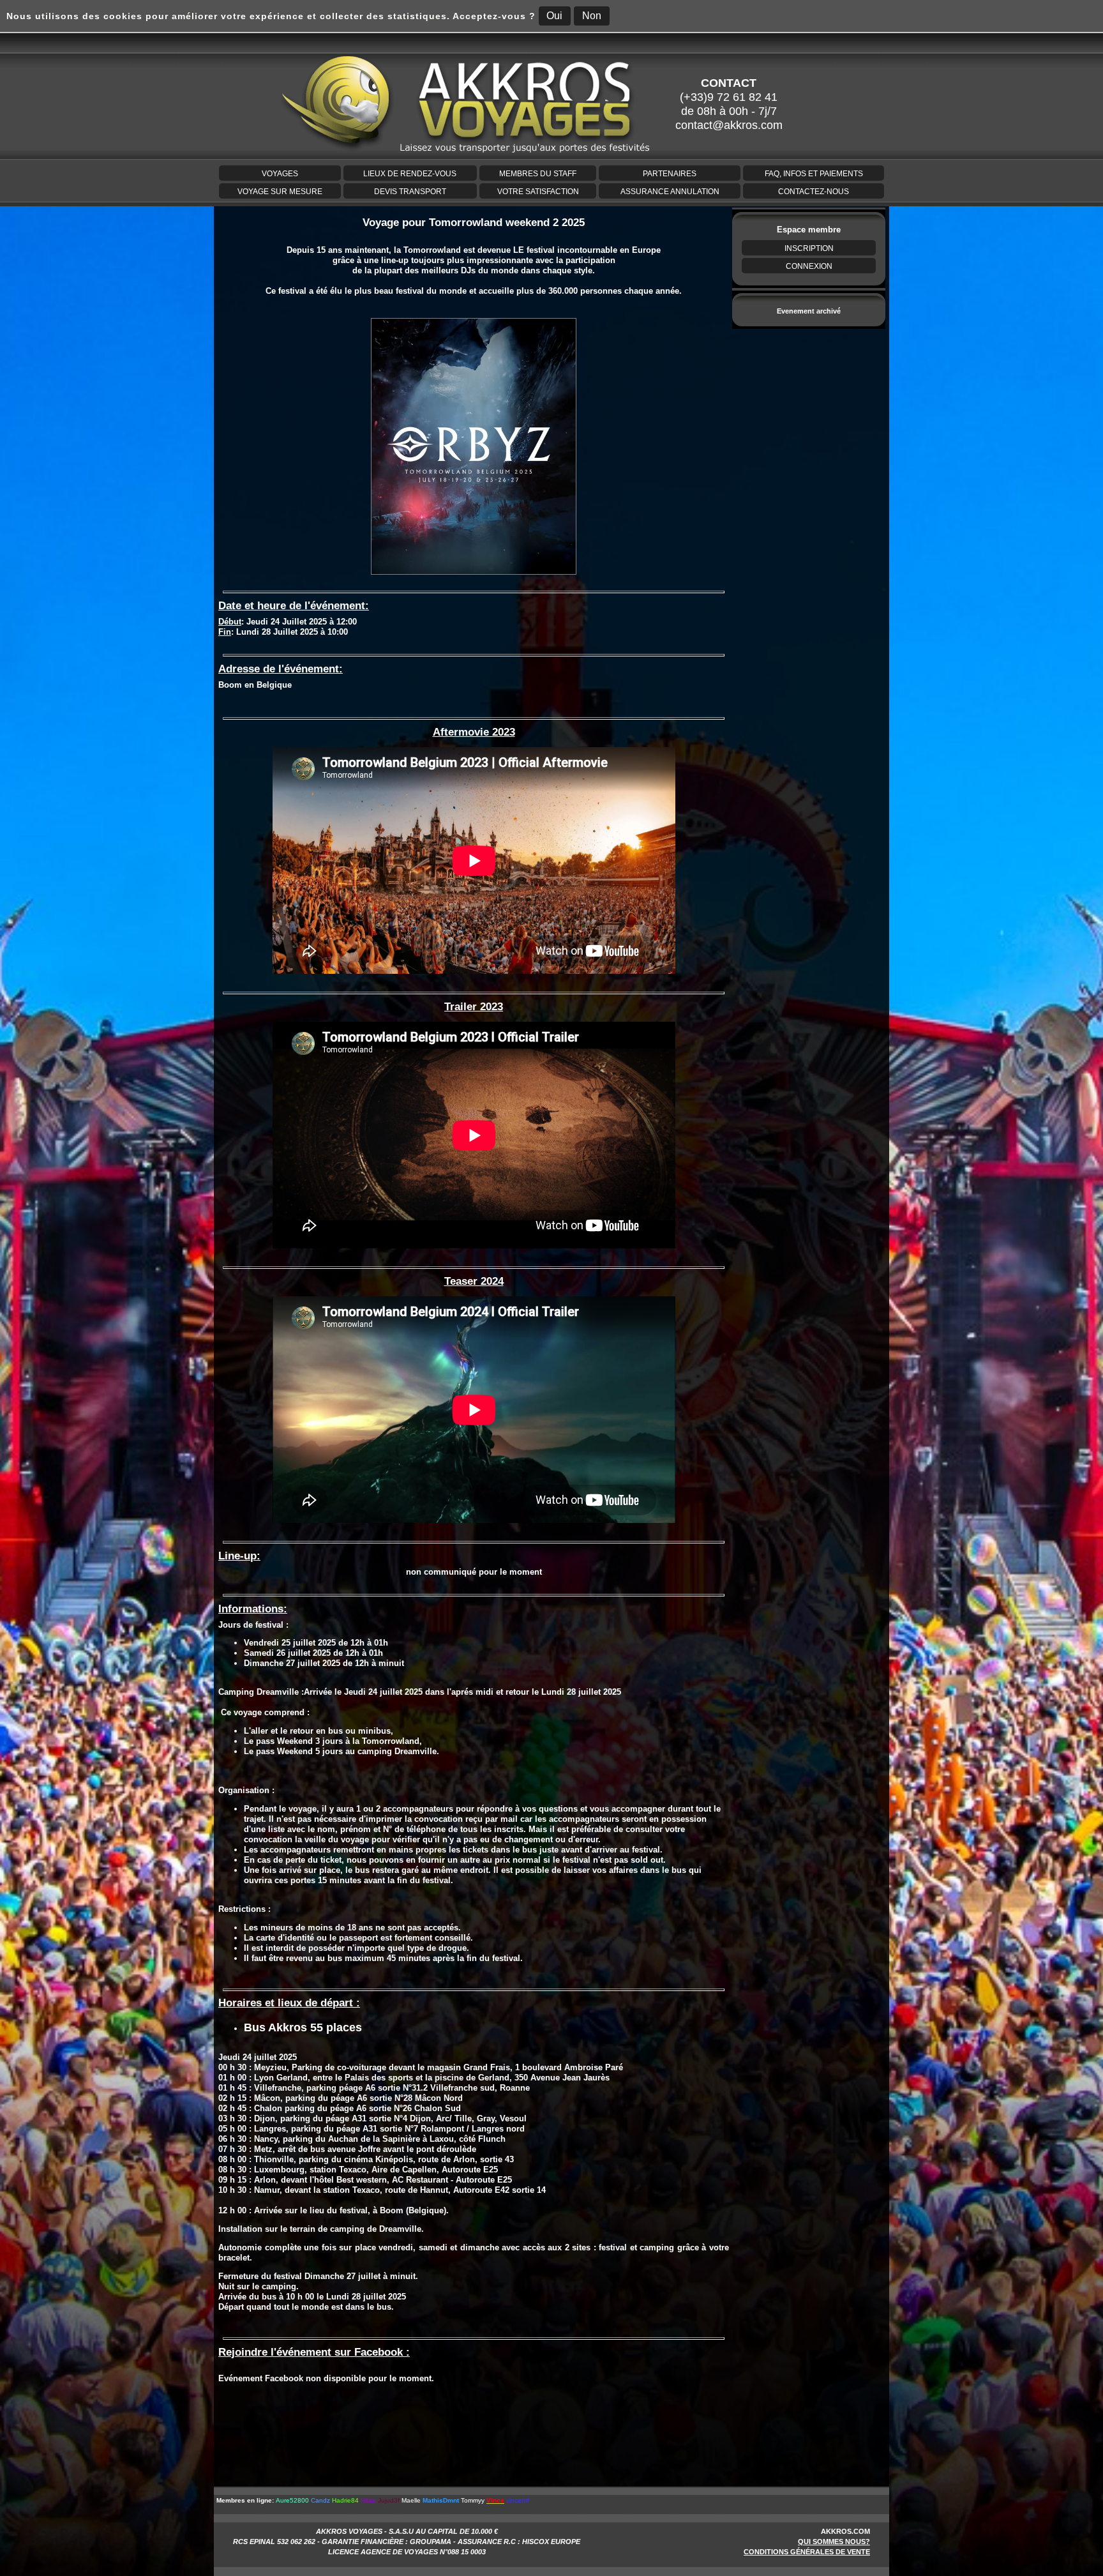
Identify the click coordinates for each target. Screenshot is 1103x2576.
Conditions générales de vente (807, 2552)
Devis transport (410, 192)
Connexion (809, 266)
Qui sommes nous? (834, 2542)
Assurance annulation (670, 192)
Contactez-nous (814, 192)
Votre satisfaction (538, 192)
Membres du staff (538, 174)
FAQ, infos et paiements (814, 174)
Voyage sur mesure (280, 192)
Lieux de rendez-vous (410, 174)
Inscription (809, 248)
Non (592, 16)
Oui (554, 16)
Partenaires (670, 174)
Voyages (280, 174)
